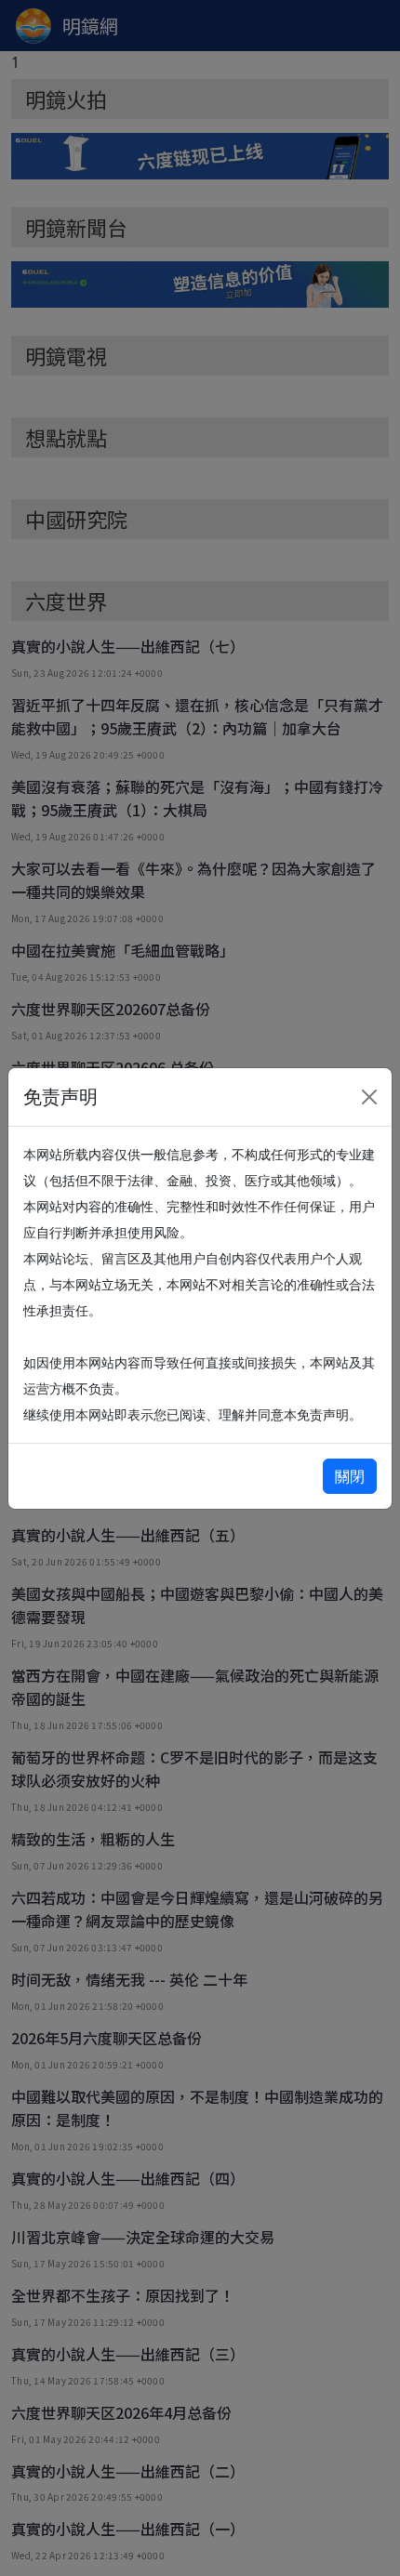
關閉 (350, 1476)
